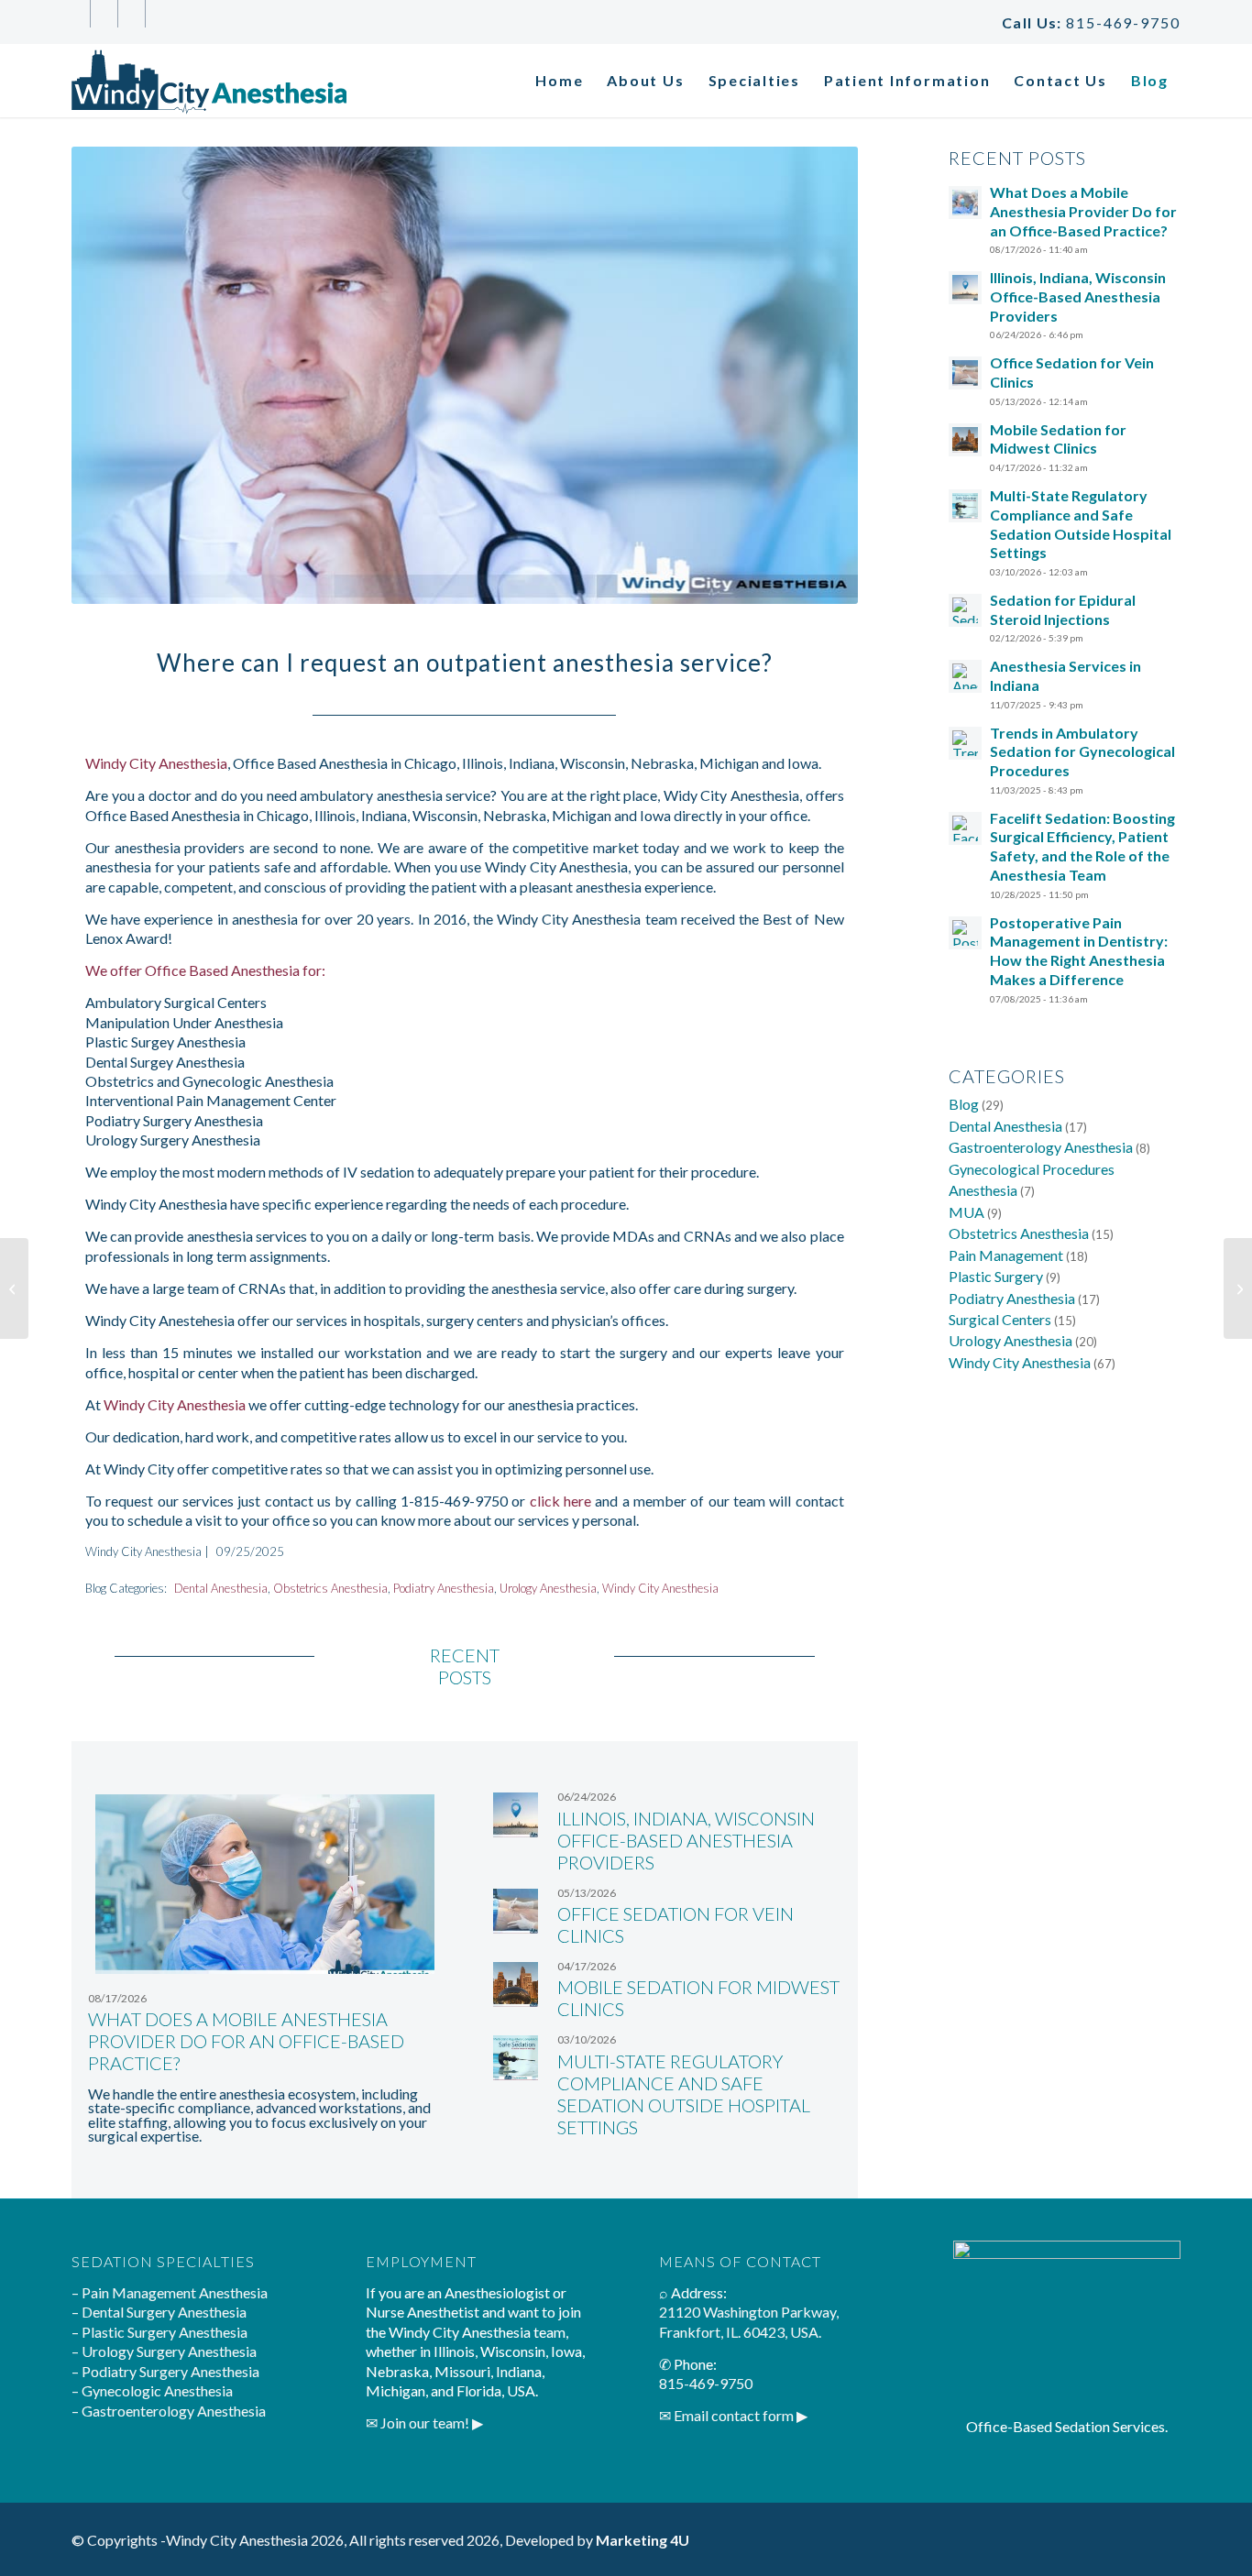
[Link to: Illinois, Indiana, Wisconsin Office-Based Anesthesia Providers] (516, 1815)
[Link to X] (104, 14)
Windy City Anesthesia (156, 763)
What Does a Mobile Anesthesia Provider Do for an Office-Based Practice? (246, 2041)
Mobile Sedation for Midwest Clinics (1058, 439)
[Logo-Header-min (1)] (209, 81)
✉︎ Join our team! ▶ (424, 2423)
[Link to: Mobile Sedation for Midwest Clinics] (516, 1984)
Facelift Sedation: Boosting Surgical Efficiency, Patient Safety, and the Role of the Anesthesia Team (1082, 846)
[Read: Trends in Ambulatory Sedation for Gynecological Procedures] (965, 743)
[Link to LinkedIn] (132, 14)
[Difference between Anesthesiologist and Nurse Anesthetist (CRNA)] (1238, 1288)
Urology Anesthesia (548, 1588)
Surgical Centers (1000, 1319)
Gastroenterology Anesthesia (1041, 1147)
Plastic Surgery (996, 1276)
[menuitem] (559, 81)
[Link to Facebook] (77, 14)
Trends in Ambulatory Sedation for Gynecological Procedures (1082, 752)
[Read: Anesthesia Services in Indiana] (965, 676)
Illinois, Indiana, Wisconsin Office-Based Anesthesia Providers (686, 1840)
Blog (964, 1104)
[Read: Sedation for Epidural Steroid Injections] (965, 610)
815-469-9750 (1123, 22)
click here (560, 1501)
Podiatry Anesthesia (444, 1588)
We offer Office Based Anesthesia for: (205, 970)
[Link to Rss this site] (159, 14)
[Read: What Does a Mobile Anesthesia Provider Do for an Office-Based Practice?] (965, 203)
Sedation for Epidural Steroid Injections (1063, 609)
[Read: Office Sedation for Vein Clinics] (965, 373)
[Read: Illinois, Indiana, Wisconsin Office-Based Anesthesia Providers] (965, 288)
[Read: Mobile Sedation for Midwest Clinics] (965, 440)
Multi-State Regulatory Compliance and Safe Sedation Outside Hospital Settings (684, 2094)
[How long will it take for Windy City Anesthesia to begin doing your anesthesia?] (14, 1288)
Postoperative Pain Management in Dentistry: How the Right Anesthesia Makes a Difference (1079, 951)
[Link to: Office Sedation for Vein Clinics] (516, 1911)
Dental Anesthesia (221, 1588)
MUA (966, 1212)
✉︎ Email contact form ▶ (733, 2415)
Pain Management (1006, 1255)
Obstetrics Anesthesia (330, 1588)
